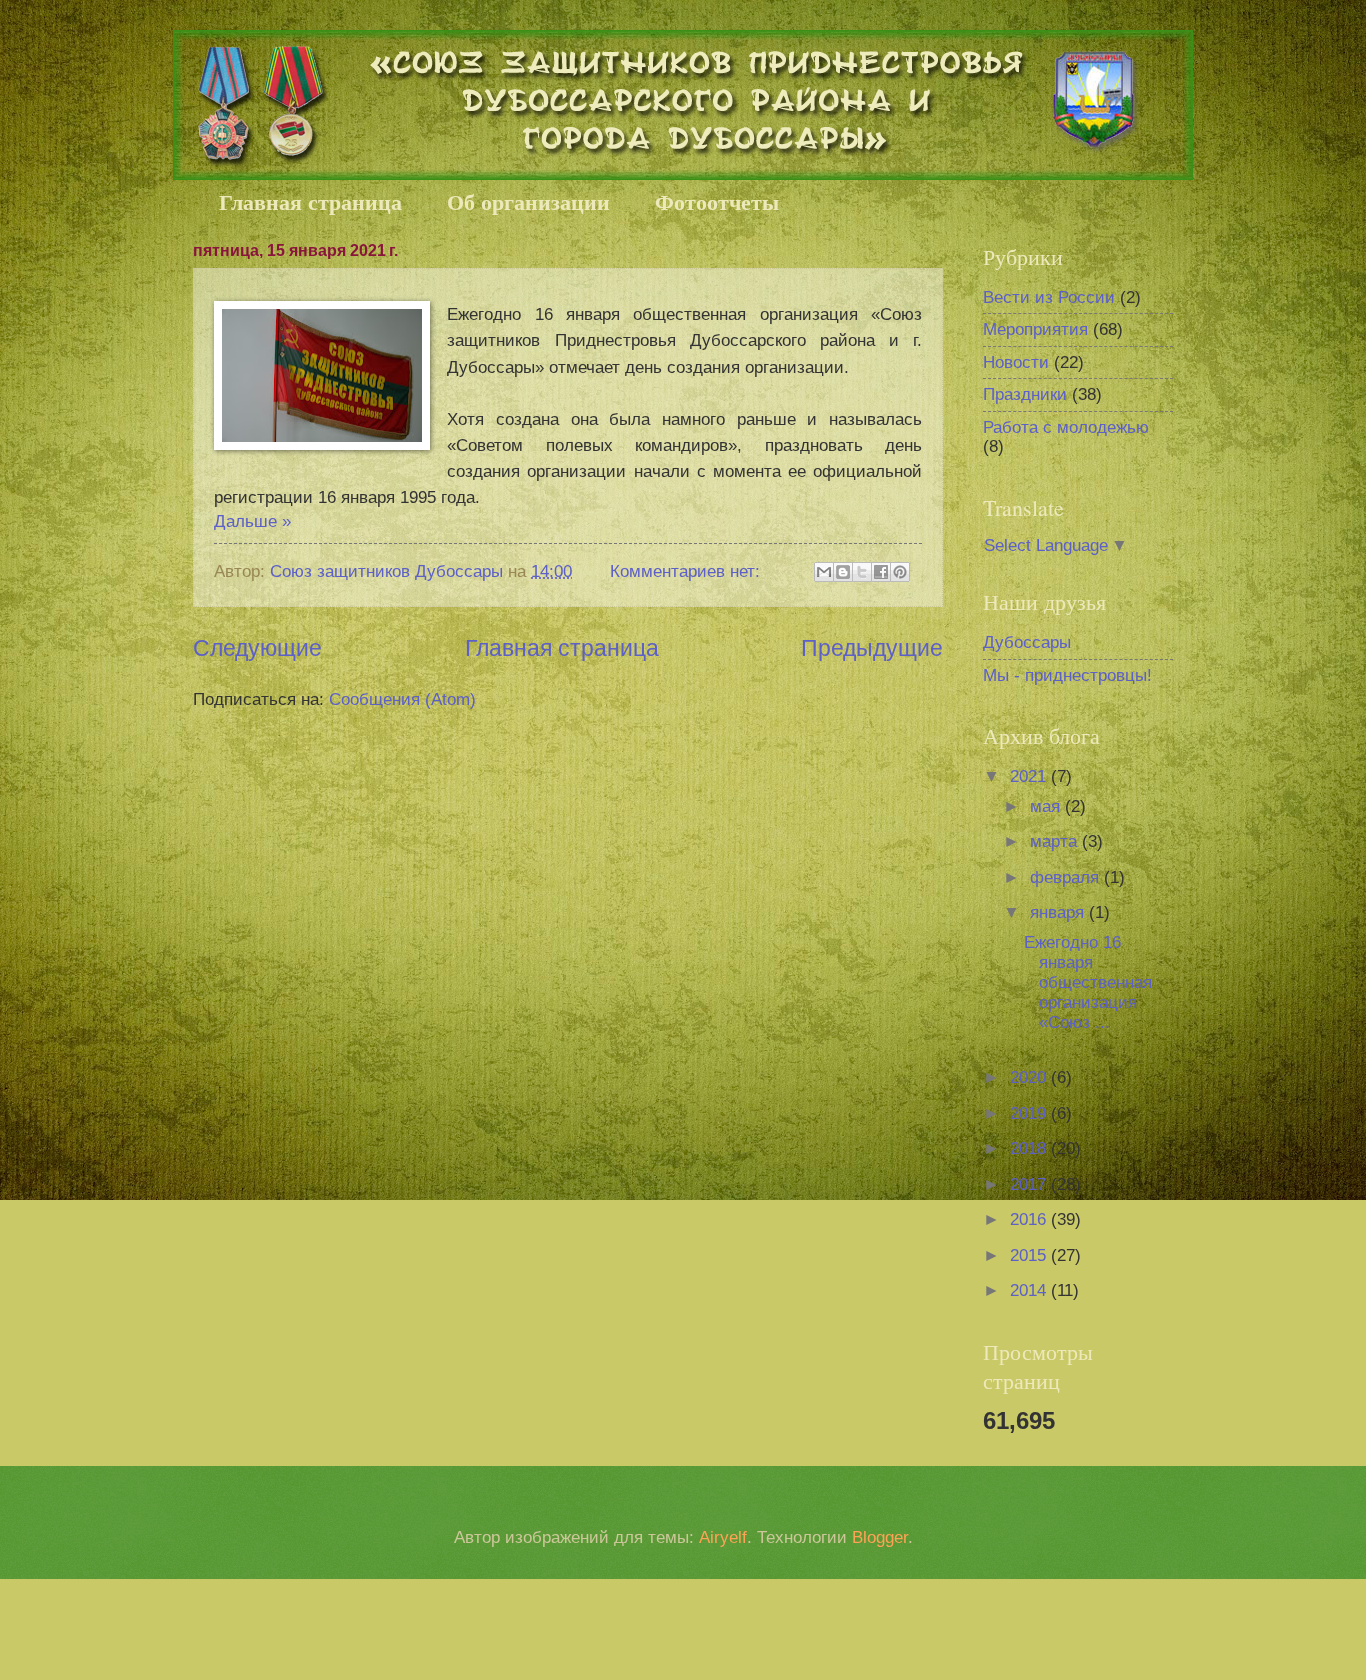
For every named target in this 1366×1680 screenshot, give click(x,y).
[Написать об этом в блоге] (843, 572)
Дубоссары (1027, 642)
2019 (1030, 1113)
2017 (1030, 1184)
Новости (1016, 362)
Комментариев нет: (687, 571)
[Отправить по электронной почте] (824, 572)
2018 (1030, 1148)
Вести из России (1049, 297)
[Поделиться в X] (862, 572)
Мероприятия (1035, 329)
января (1059, 912)
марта (1056, 841)
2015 (1030, 1255)
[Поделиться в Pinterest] (900, 572)
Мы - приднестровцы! (1067, 675)
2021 (1030, 776)
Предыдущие (872, 648)
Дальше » (252, 521)
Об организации (528, 201)
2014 (1030, 1290)
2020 (1030, 1077)
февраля (1067, 877)
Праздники (1025, 394)
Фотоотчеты (717, 201)
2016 (1030, 1219)
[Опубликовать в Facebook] (881, 572)
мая (1047, 806)
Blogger (880, 1537)
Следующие (257, 648)
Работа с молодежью (1066, 427)
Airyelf (723, 1537)
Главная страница (310, 201)
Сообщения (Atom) (402, 699)
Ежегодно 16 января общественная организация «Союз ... (1088, 982)
